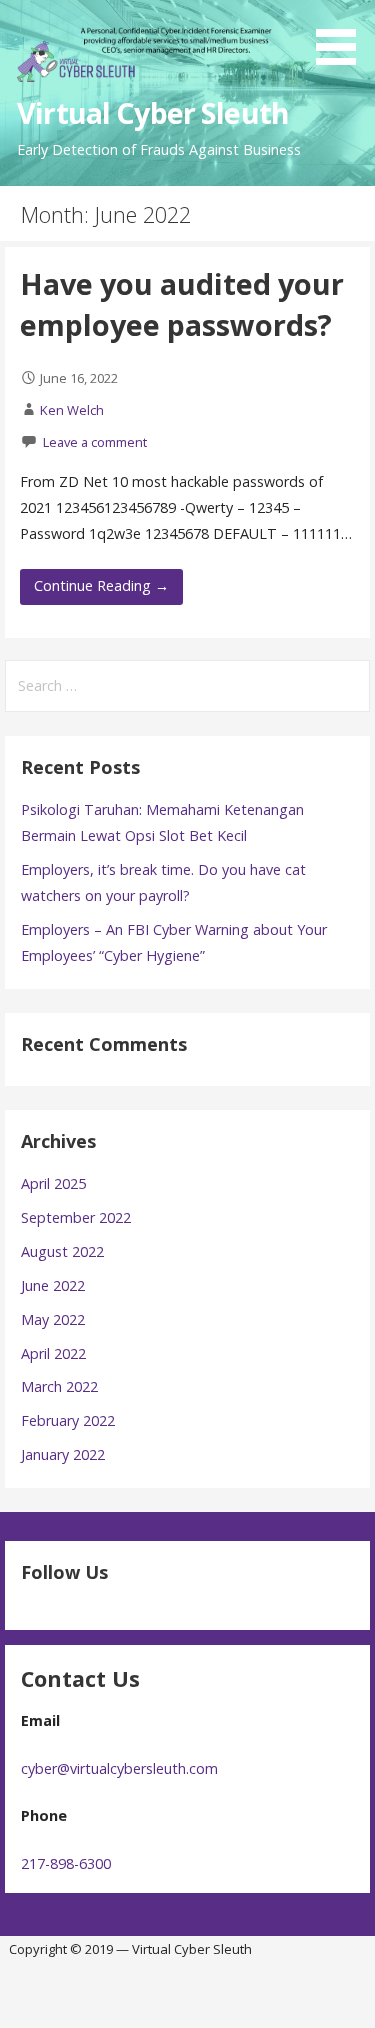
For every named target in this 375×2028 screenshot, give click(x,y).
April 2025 (53, 1183)
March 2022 (59, 1386)
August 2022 (62, 1251)
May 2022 (53, 1319)
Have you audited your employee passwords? (182, 303)
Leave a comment (95, 442)
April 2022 (53, 1353)
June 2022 (53, 1285)
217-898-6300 (66, 1863)
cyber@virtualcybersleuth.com (119, 1768)
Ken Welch (72, 410)
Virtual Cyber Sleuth (153, 112)
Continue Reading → (101, 585)
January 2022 (63, 1454)
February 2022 (68, 1420)
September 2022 (76, 1217)
